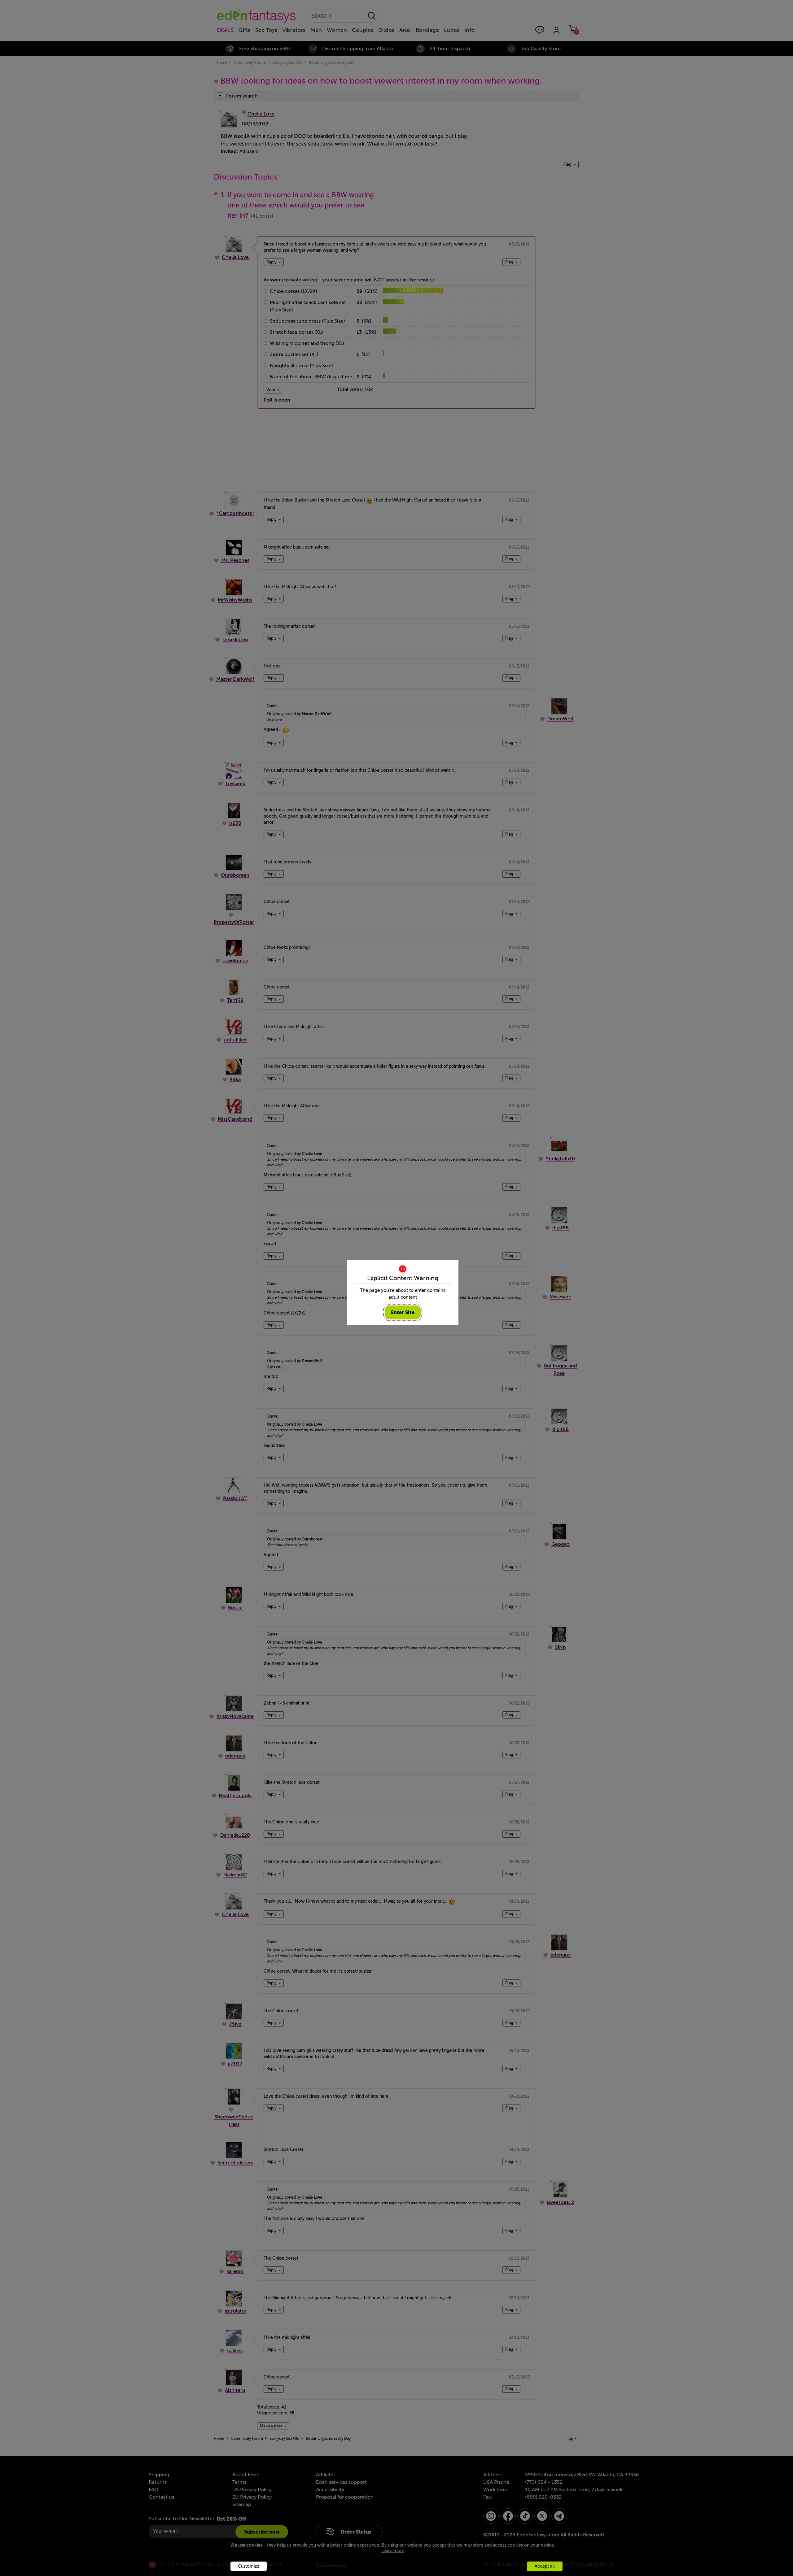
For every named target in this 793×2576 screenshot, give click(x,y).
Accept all (545, 2566)
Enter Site (403, 1312)
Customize (249, 2566)
